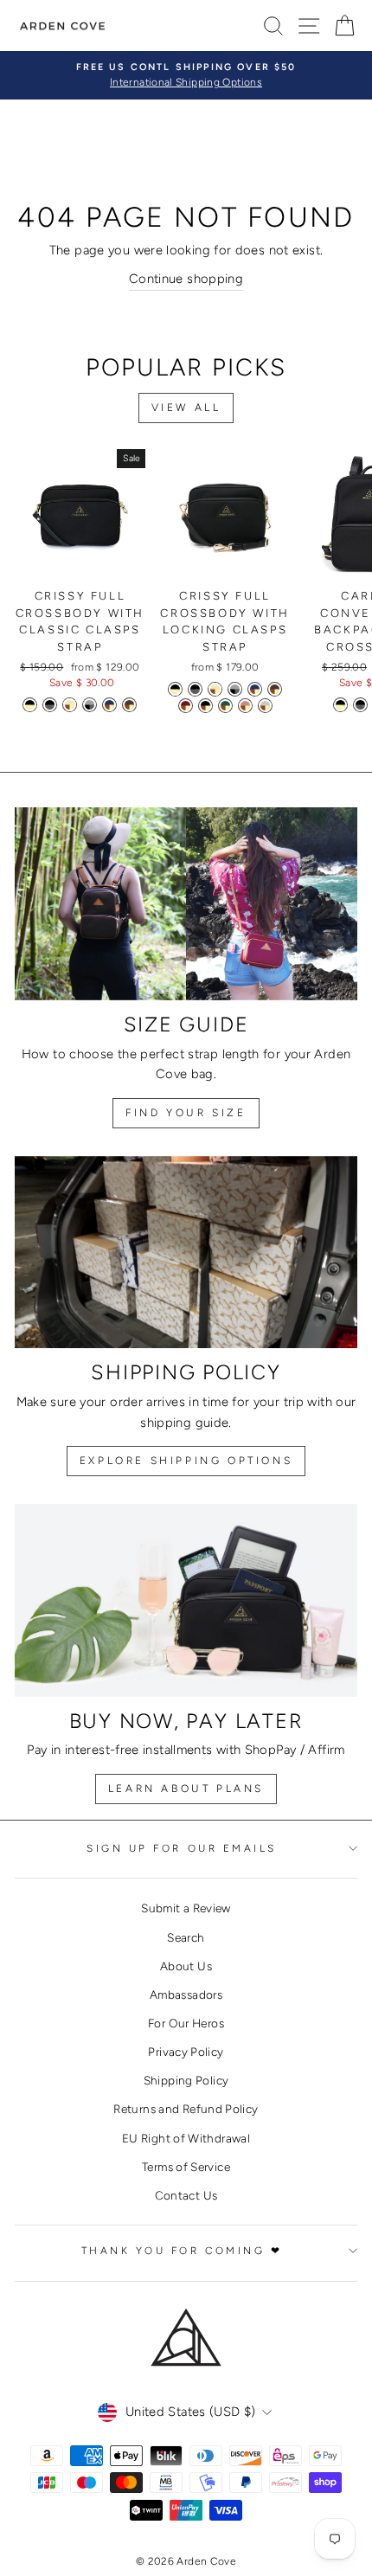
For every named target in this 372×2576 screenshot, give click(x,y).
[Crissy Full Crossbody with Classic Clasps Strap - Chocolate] (129, 705)
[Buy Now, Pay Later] (186, 1600)
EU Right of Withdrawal (186, 2138)
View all (186, 408)
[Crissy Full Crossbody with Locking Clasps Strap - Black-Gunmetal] (195, 689)
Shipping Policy (186, 2080)
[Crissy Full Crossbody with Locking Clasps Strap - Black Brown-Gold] (205, 706)
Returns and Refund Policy (186, 2109)
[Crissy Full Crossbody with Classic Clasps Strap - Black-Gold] (30, 705)
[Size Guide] (186, 904)
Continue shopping (186, 279)
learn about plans (186, 1789)
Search (186, 1937)
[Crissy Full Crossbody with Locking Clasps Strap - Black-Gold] (175, 689)
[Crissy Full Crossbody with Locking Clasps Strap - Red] (186, 706)
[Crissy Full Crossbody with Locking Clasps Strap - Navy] (255, 689)
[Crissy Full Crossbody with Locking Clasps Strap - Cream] (215, 689)
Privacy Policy (186, 2052)
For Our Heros (186, 2023)
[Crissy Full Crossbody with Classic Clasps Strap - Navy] (109, 705)
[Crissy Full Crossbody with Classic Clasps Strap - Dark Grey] (90, 705)
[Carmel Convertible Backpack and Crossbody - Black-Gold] (340, 705)
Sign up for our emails (182, 1848)
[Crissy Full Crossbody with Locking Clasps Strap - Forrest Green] (225, 706)
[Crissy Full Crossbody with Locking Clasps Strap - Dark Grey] (235, 689)
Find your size (186, 1113)
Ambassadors (186, 1995)
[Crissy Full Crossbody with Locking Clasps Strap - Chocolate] (275, 689)
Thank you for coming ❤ (182, 2251)
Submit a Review (186, 1908)
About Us (186, 1966)
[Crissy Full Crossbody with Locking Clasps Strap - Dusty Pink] (245, 706)
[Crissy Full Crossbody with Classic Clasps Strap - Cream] (70, 705)
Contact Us (186, 2195)
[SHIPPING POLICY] (186, 1253)
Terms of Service (186, 2167)
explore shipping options (186, 1461)
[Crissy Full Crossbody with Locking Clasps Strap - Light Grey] (265, 706)
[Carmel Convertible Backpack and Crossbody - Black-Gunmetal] (360, 705)
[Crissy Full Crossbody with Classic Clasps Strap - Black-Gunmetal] (50, 705)
